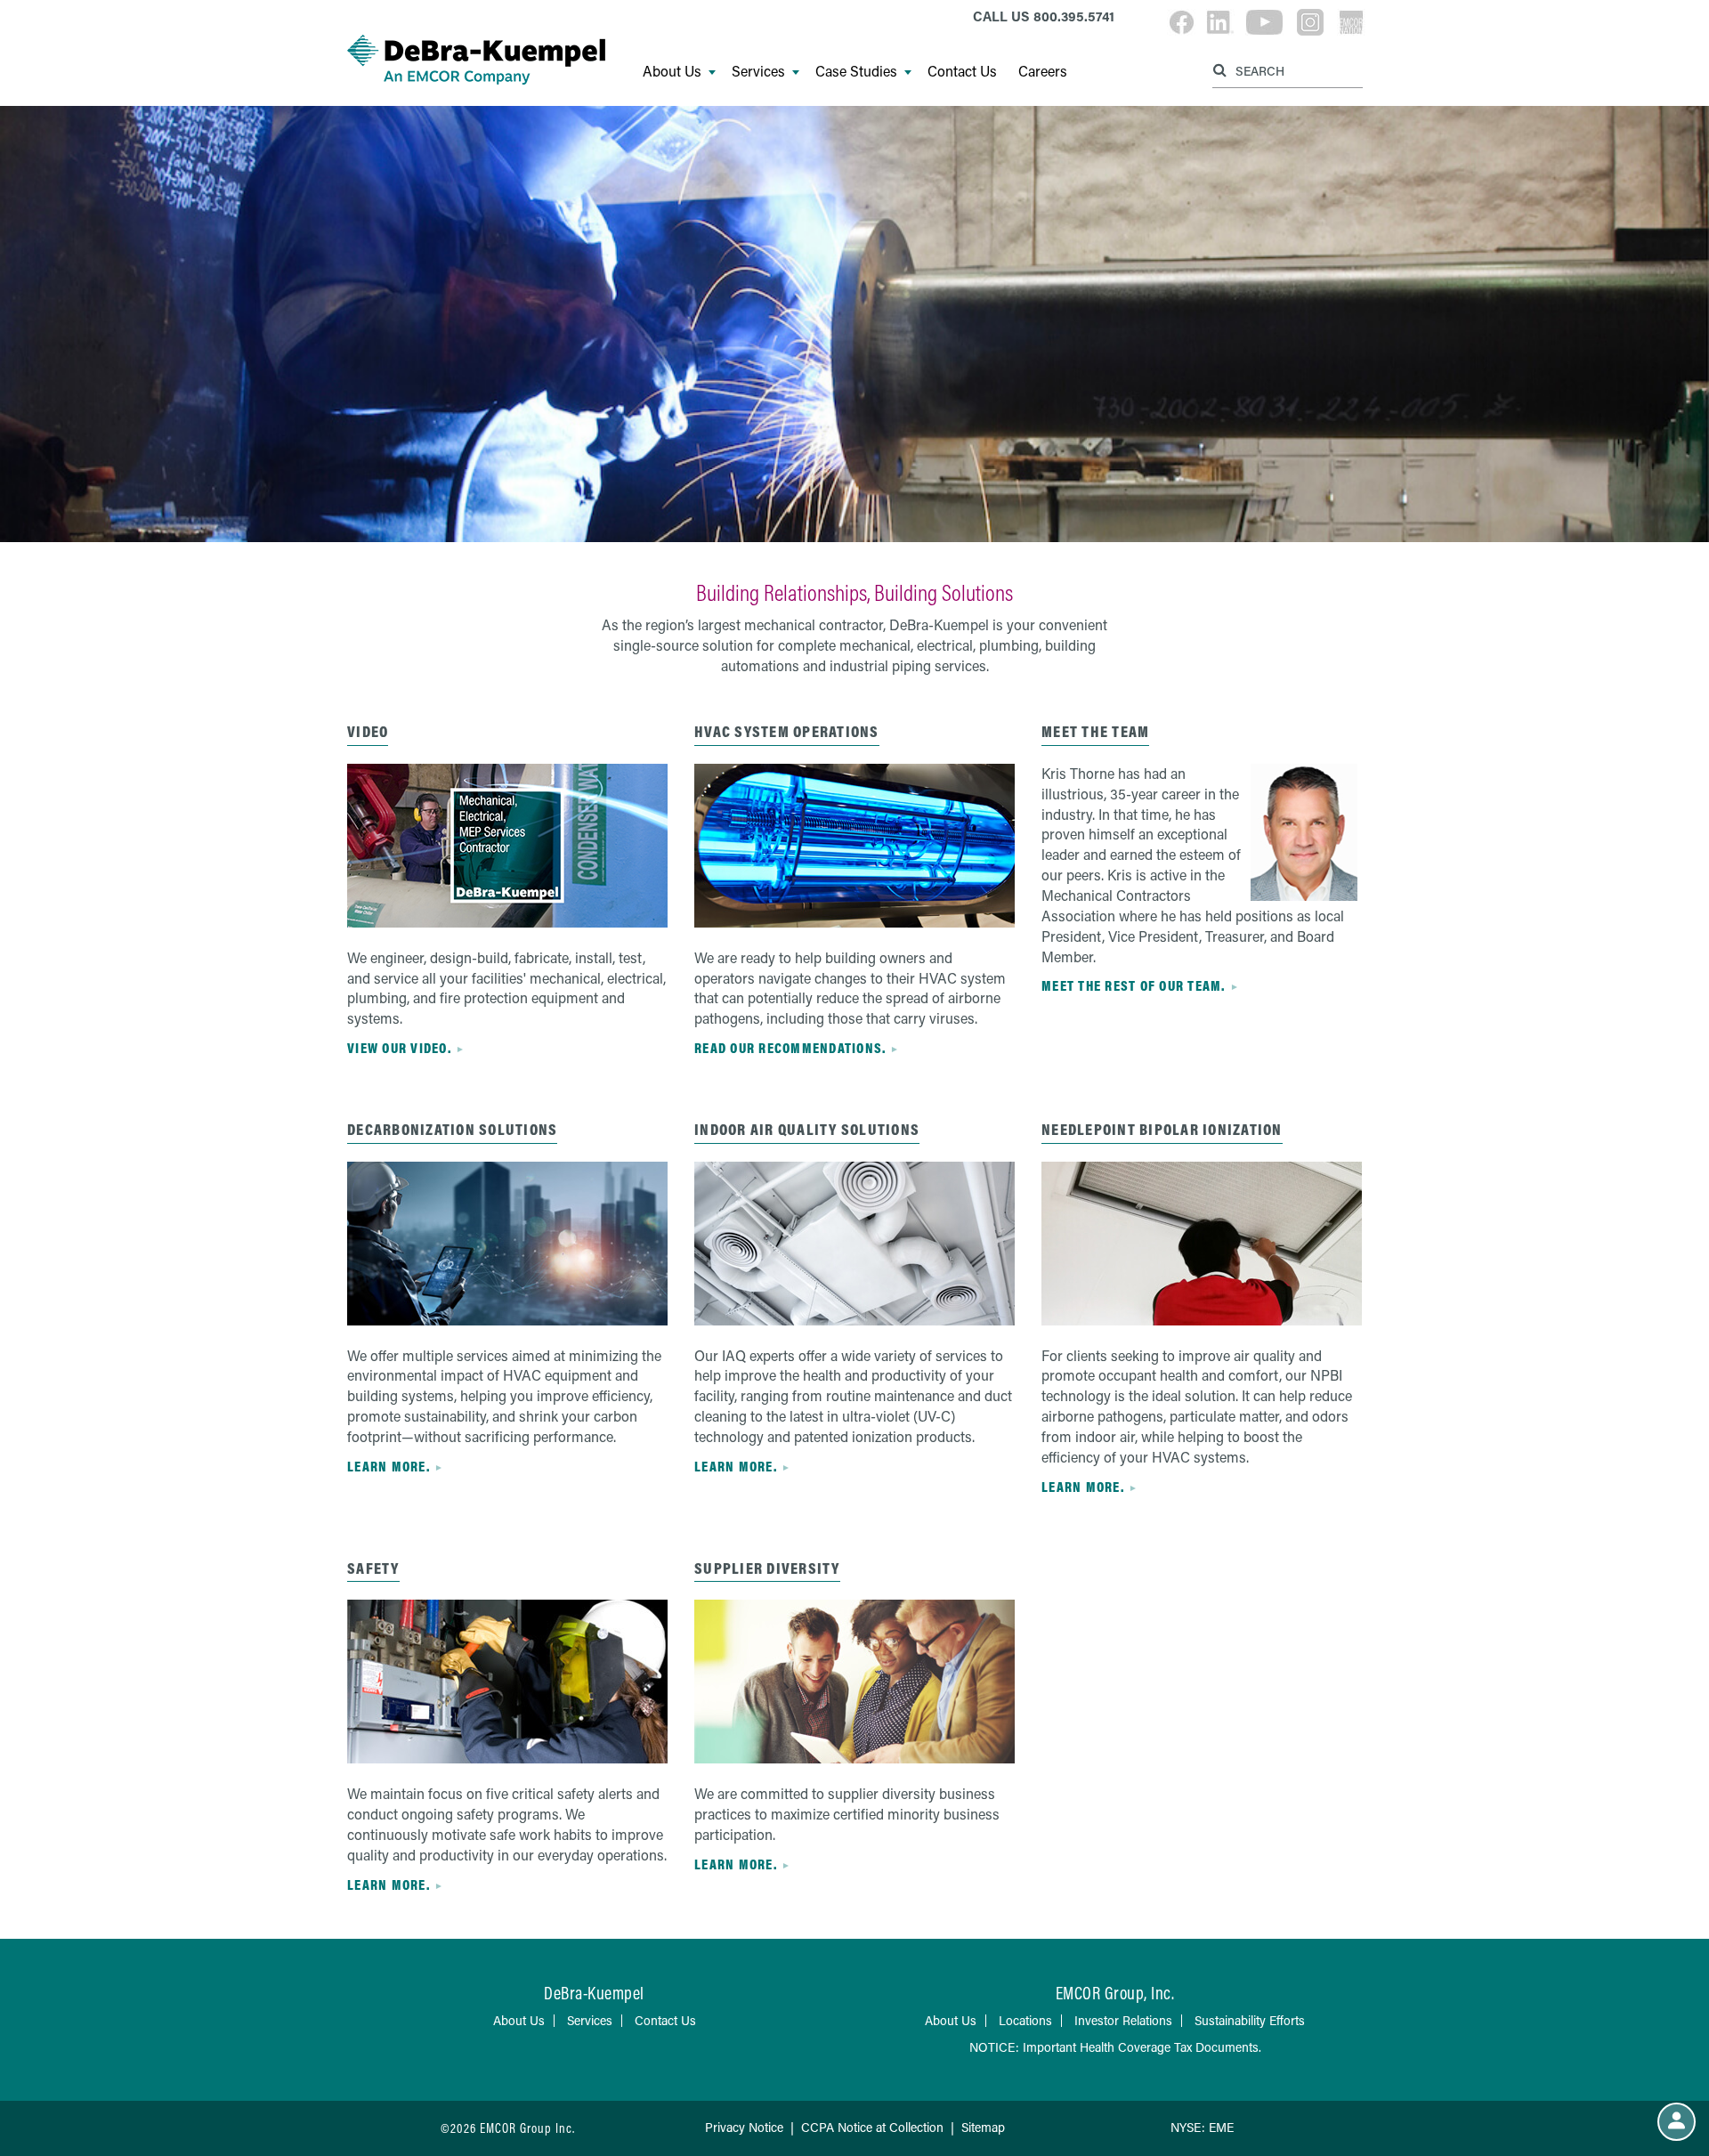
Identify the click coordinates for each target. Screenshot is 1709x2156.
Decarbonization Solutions (452, 1129)
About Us (672, 71)
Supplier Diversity (767, 1568)
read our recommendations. (790, 1048)
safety (373, 1568)
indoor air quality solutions (807, 1129)
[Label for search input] (1285, 70)
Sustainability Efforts (1250, 2020)
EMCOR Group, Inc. (1115, 1993)
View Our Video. (399, 1048)
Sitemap (983, 2127)
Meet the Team (1095, 731)
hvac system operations (787, 731)
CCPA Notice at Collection (872, 2127)
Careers (1043, 71)
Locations (1025, 2020)
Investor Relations (1123, 2020)
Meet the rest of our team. (1134, 985)
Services (758, 71)
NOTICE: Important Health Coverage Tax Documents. (1115, 2047)
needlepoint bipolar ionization (1162, 1129)
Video (368, 731)
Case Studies (856, 71)
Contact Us (962, 71)
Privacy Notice (744, 2127)
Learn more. (389, 1466)
